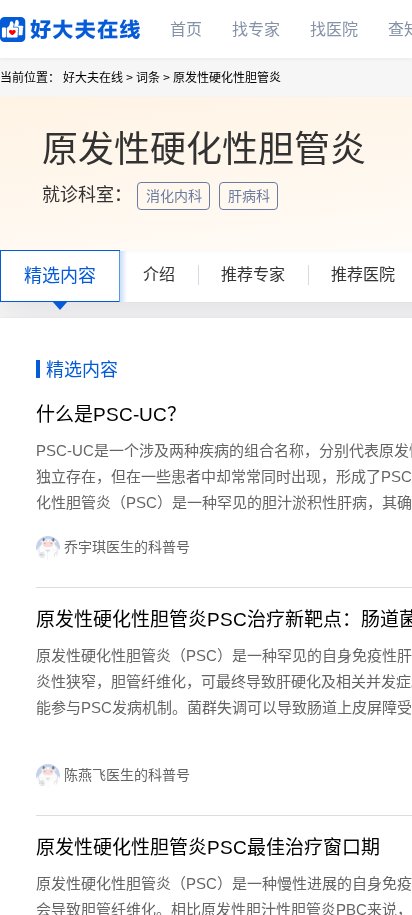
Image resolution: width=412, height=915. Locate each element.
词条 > (153, 78)
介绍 (159, 274)
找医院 (334, 29)
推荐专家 (253, 274)
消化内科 (176, 196)
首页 (186, 29)
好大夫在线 (40, 25)
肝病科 (251, 196)
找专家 (256, 29)
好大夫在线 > (98, 78)
